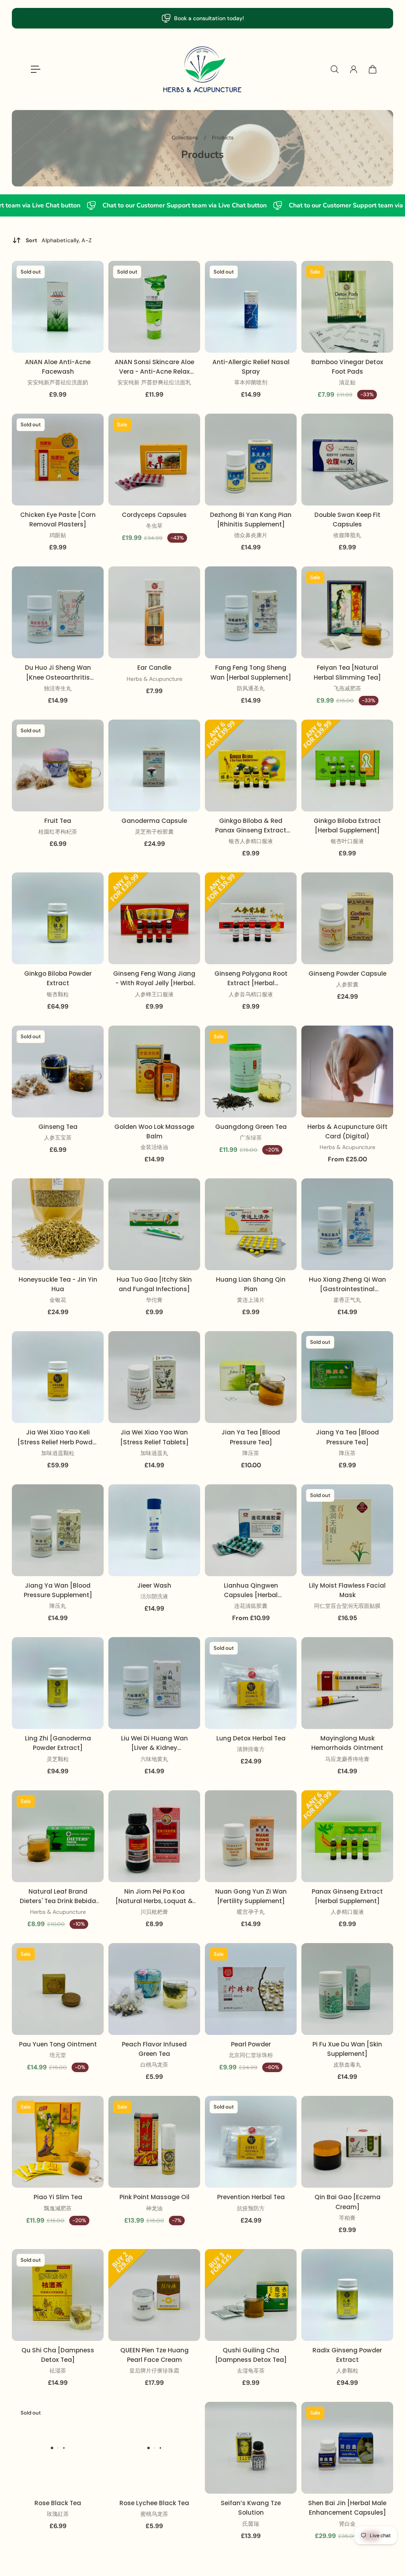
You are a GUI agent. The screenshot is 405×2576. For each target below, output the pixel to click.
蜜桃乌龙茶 (154, 2514)
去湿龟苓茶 (251, 2371)
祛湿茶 (58, 2371)
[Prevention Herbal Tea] (251, 2142)
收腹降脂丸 (347, 535)
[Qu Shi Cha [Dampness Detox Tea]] (58, 2295)
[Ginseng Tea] (58, 1071)
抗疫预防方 (251, 2208)
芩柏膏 (347, 2218)
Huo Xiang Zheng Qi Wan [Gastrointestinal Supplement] (347, 1285)
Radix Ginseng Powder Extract (347, 2355)
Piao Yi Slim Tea (58, 2197)
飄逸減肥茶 (58, 2208)
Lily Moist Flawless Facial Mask (347, 1590)
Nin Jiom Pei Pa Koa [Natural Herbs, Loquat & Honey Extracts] (154, 1897)
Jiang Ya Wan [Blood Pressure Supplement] (58, 1590)
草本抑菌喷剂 (251, 382)
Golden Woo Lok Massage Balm (154, 1131)
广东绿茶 (251, 1138)
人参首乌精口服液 (251, 994)
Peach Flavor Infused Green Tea (154, 2049)
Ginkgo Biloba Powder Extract (58, 978)
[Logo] (202, 69)
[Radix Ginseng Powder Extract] (347, 2295)
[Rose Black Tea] (58, 2448)
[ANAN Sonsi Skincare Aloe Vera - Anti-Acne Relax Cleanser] (154, 307)
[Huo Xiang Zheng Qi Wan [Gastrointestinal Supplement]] (347, 1224)
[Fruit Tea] (58, 766)
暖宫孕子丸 (251, 1912)
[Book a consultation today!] (202, 18)
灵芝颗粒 (58, 1759)
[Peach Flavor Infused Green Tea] (154, 1989)
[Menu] (36, 69)
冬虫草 (154, 526)
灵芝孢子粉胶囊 (154, 832)
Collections (185, 138)
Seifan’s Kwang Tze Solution (251, 2508)
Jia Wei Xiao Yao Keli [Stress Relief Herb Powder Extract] (58, 1437)
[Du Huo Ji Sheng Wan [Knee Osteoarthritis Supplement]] (58, 612)
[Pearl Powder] (251, 1989)
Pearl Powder (251, 2044)
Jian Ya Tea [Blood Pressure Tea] (251, 1437)
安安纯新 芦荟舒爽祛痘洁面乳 (154, 382)
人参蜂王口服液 (154, 994)
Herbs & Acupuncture (154, 679)
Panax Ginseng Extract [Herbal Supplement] (347, 1896)
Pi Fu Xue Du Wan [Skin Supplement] (347, 2049)
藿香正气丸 (347, 1300)
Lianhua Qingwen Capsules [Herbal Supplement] (251, 1591)
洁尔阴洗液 (154, 1596)
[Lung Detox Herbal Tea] (251, 1683)
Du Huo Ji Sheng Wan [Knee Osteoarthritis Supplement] (58, 673)
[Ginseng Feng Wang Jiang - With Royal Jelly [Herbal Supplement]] (154, 918)
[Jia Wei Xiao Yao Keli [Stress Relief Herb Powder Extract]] (58, 1377)
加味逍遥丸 (154, 1453)
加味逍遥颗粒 (58, 1453)
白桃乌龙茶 (154, 2065)
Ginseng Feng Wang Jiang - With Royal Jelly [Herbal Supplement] (154, 979)
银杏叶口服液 (347, 841)
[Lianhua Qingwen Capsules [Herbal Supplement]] (251, 1530)
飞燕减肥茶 (347, 688)
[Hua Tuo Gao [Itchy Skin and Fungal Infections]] (154, 1224)
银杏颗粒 (58, 994)
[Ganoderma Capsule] (154, 766)
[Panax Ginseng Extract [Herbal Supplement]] (347, 1836)
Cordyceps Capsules (154, 515)
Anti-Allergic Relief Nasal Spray (251, 367)
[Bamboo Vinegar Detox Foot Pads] (347, 307)
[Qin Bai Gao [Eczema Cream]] (347, 2142)
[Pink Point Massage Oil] (154, 2142)
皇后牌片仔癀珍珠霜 (154, 2371)
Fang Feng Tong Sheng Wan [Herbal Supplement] (251, 672)
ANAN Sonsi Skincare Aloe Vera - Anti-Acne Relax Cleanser (154, 367)
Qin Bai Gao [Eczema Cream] (347, 2202)
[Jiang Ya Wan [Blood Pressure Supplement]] (58, 1530)
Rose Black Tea (58, 2503)
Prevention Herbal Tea (251, 2197)
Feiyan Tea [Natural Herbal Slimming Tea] (347, 672)
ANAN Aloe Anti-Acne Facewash (58, 367)
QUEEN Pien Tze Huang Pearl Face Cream (154, 2355)
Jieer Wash (154, 1585)
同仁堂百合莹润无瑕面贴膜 (347, 1606)
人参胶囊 (347, 984)
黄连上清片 (251, 1300)
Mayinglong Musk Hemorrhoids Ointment (347, 1743)
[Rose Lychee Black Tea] (154, 2448)
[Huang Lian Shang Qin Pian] (251, 1224)
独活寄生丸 (58, 688)
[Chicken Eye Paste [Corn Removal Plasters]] (58, 460)
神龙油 (154, 2208)
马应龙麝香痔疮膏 (347, 1759)
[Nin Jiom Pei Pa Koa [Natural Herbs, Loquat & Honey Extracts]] (154, 1836)
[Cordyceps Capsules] (154, 460)
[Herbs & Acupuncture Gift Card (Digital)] (347, 1071)
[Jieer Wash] (154, 1530)
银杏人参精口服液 (251, 841)
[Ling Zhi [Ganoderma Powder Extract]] (58, 1683)
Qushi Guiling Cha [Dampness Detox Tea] (251, 2355)
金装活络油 (154, 1147)
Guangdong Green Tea (251, 1127)
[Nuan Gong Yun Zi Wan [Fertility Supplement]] (251, 1836)
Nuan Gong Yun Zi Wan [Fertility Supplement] (251, 1896)
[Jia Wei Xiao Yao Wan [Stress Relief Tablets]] (154, 1377)
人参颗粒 (347, 2371)
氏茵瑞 (251, 2524)
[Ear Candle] (154, 612)
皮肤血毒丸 (347, 2065)
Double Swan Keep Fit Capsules (347, 520)
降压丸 (58, 1606)
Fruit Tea (58, 821)
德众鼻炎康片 (251, 535)
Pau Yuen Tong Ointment (58, 2044)
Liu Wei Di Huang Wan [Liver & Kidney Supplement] (154, 1743)
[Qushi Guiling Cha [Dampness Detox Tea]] (251, 2295)
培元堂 (58, 2055)
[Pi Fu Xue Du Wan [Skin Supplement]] (347, 1989)
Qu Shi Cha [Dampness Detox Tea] (58, 2355)
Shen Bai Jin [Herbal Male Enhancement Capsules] (347, 2508)
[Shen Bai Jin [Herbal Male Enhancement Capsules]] (347, 2448)
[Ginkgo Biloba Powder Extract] (58, 918)
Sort (59, 240)
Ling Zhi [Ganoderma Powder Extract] (58, 1743)
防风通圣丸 (251, 688)
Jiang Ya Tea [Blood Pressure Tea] (347, 1437)
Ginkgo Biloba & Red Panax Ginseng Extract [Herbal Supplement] (251, 826)
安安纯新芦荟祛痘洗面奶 (58, 382)
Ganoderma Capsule (154, 821)
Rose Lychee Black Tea (154, 2503)
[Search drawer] (335, 69)
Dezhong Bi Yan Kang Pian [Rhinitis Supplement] (251, 520)
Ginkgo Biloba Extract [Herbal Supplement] (347, 825)
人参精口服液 (347, 1912)
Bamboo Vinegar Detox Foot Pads (347, 367)
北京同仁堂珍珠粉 (251, 2055)
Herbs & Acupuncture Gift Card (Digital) (347, 1131)
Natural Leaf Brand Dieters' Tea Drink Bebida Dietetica (58, 1897)
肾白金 (347, 2524)
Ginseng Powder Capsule (347, 974)
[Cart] (373, 69)
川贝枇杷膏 (154, 1912)
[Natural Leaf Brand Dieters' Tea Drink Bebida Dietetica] (58, 1836)
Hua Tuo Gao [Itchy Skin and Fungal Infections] (154, 1284)
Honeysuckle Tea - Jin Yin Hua (58, 1284)
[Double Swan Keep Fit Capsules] (347, 460)
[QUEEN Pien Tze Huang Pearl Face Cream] (154, 2295)
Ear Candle (154, 668)
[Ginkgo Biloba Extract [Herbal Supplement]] (347, 766)
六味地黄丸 (154, 1759)
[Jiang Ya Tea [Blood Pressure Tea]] (347, 1377)
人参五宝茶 (58, 1138)
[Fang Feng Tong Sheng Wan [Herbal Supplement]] (251, 612)
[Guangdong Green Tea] (251, 1071)
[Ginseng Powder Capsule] (347, 918)
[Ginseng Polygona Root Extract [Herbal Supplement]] (251, 918)
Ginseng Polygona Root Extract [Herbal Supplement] (251, 979)
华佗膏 (154, 1300)
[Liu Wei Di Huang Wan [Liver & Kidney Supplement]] (154, 1683)
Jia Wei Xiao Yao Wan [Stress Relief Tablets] (154, 1437)
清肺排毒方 (251, 1749)
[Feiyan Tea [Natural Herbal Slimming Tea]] (347, 612)
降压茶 (251, 1453)
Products (223, 138)
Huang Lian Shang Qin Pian (251, 1284)
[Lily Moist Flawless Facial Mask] (347, 1530)
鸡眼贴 (58, 535)
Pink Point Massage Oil (154, 2197)
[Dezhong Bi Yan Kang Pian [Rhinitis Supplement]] (251, 460)
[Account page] (354, 69)
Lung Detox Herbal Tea (251, 1738)
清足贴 (347, 382)
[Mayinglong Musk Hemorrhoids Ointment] (347, 1683)
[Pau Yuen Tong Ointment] (58, 1989)
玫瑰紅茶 (58, 2514)
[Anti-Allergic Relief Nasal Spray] (251, 307)
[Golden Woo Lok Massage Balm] (154, 1071)
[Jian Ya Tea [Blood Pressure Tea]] (251, 1377)
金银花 (58, 1300)
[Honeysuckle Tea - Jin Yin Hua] (58, 1224)
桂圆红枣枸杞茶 (58, 832)
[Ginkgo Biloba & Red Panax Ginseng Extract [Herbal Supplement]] (251, 766)
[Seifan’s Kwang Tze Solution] (251, 2448)
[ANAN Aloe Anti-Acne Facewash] (58, 307)
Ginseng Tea (58, 1127)
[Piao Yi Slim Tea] (58, 2142)
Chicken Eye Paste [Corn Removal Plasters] (58, 520)
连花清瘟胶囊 (251, 1606)
